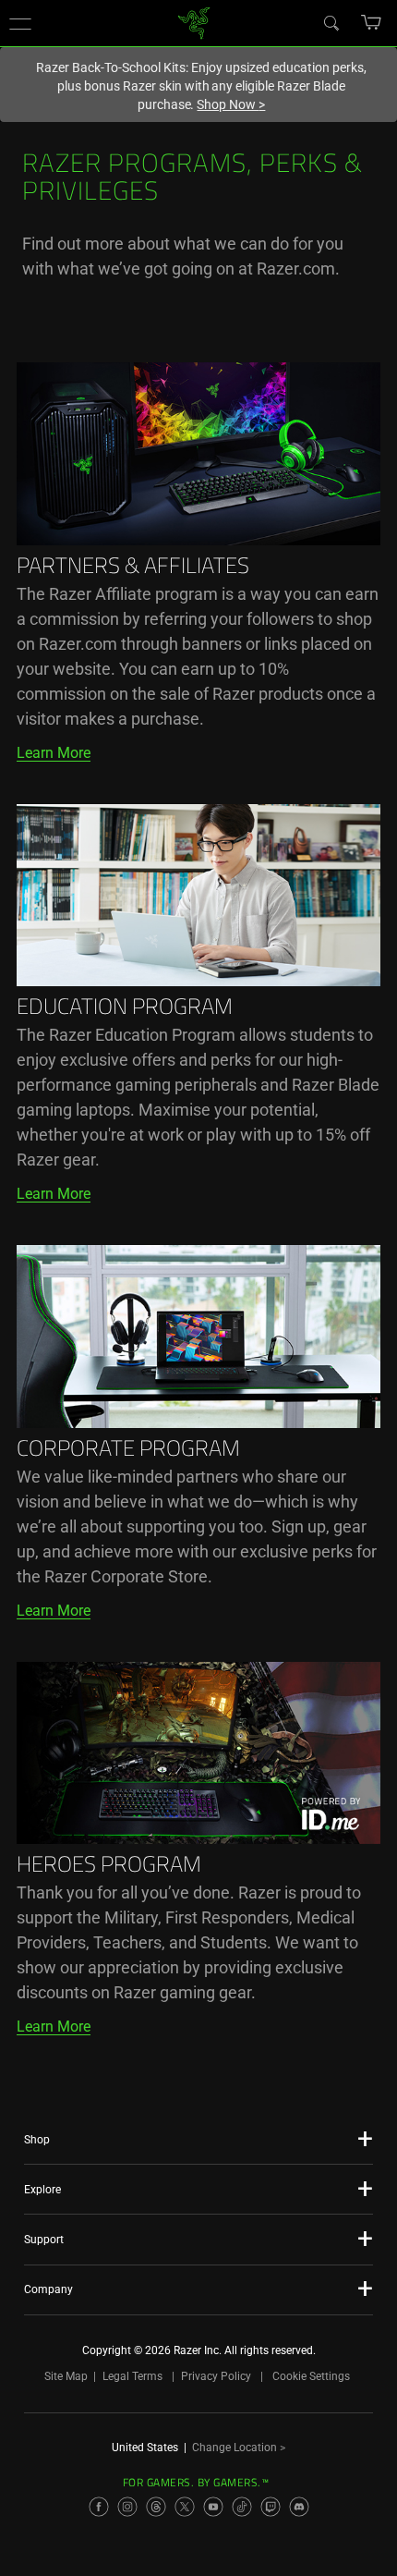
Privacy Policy (216, 2376)
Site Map (66, 2376)
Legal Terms (132, 2376)
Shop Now (231, 104)
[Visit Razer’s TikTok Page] (242, 2507)
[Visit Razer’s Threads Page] (156, 2507)
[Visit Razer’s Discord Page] (299, 2507)
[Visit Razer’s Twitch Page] (271, 2507)
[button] (20, 23)
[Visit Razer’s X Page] (185, 2507)
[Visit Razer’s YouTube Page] (213, 2507)
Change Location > (239, 2448)
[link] (194, 22)
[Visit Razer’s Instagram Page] (127, 2507)
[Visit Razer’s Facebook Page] (99, 2507)
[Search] (331, 22)
